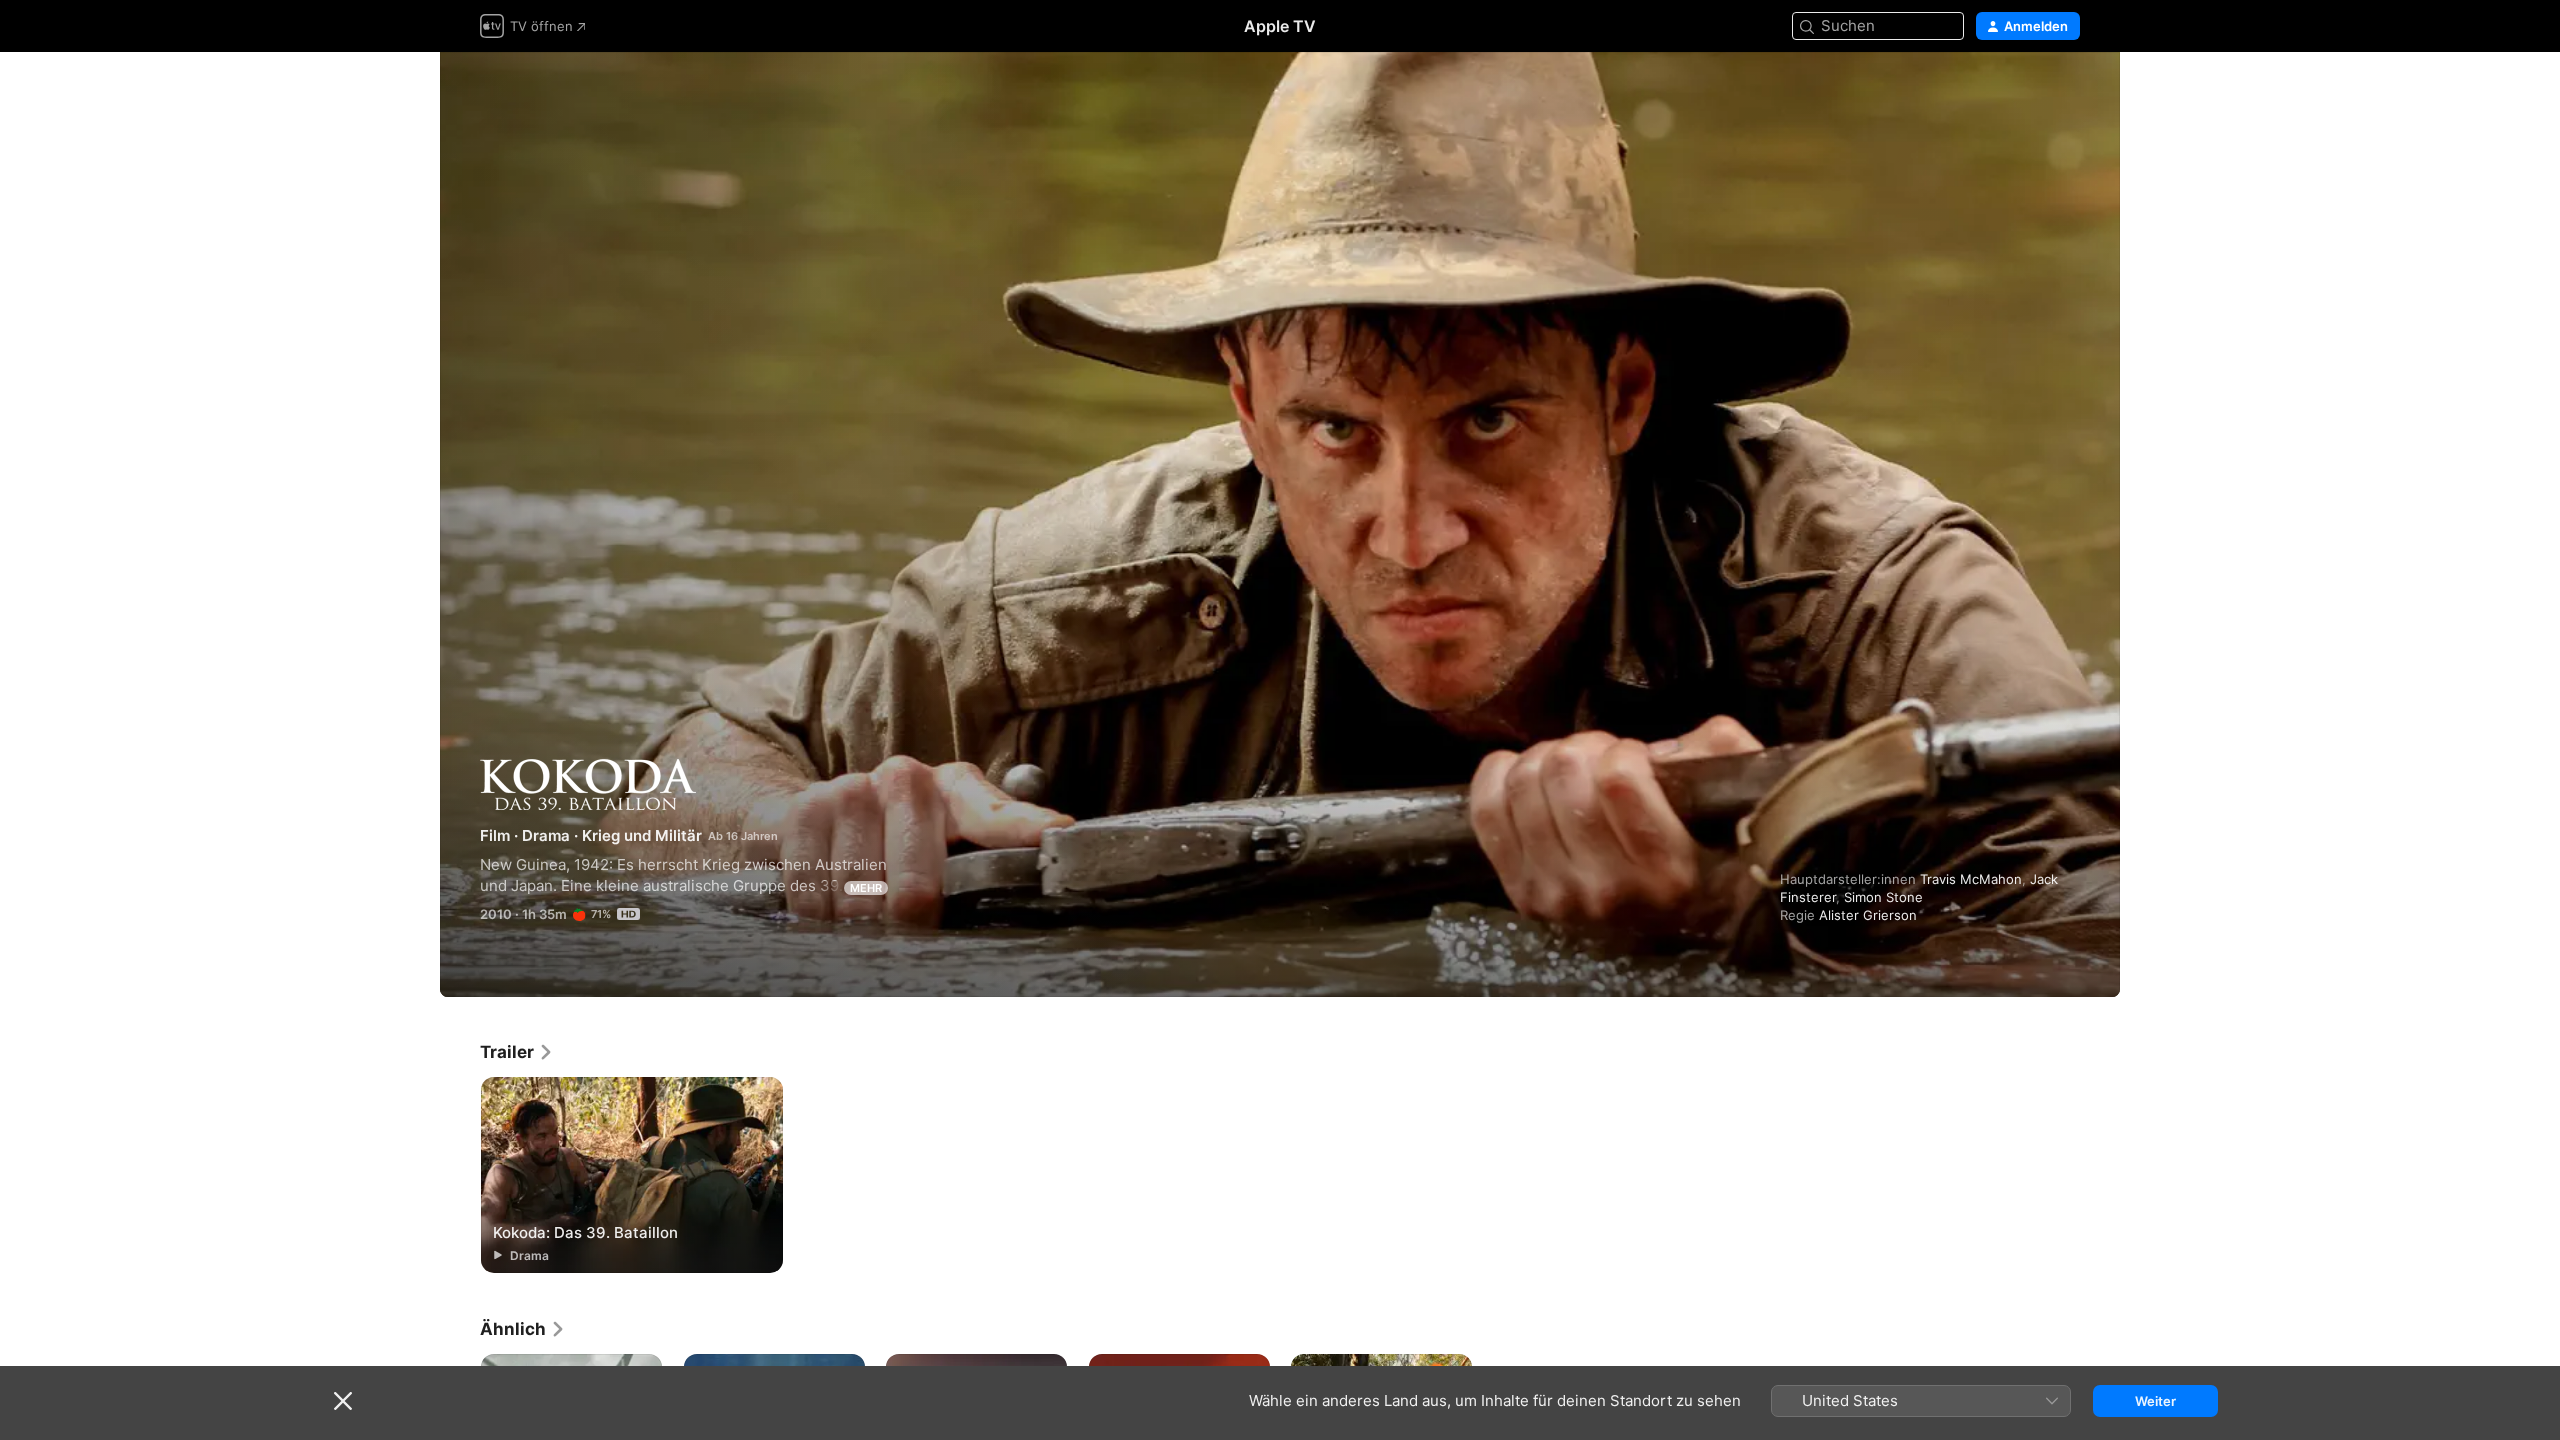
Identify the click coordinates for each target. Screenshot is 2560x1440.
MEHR (866, 888)
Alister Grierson (1868, 915)
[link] (517, 1052)
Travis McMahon (1971, 879)
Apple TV (1280, 26)
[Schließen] (343, 1401)
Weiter (2155, 1401)
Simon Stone (1883, 897)
